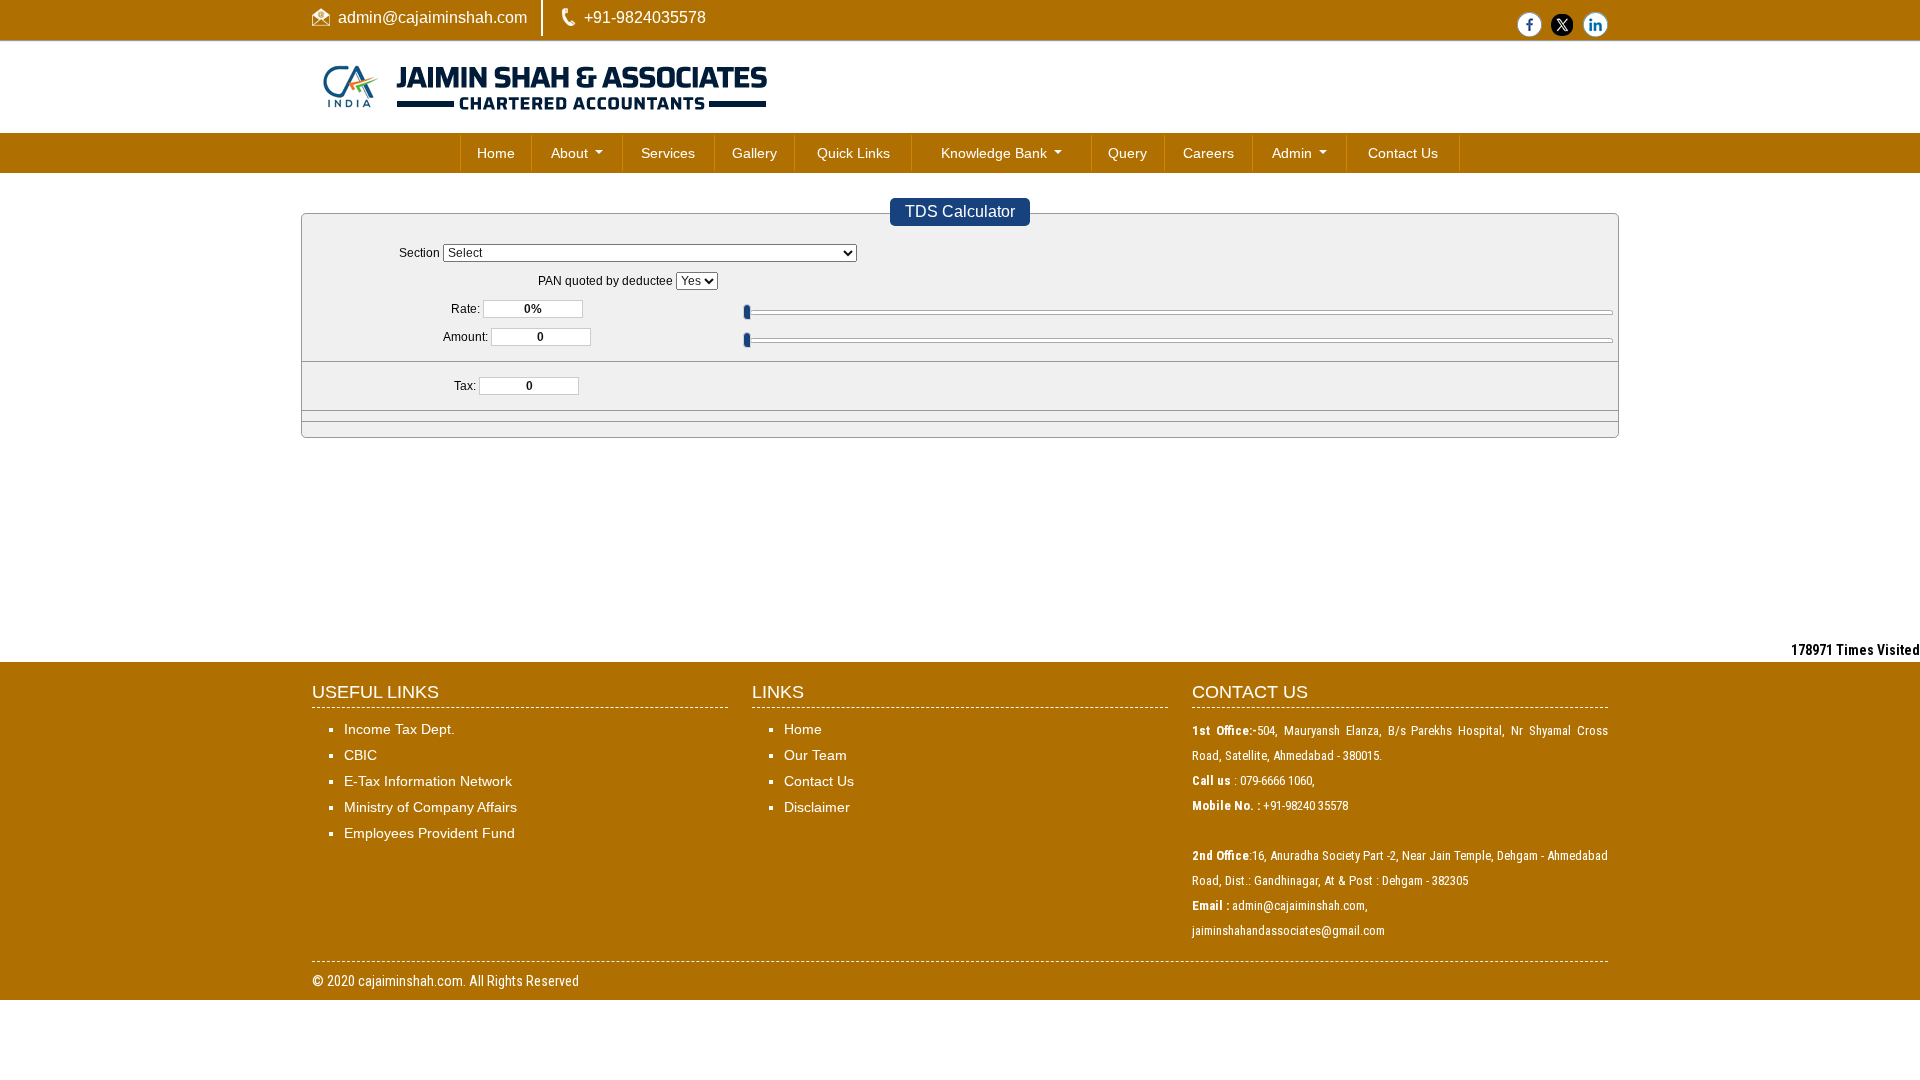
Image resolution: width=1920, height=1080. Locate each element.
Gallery (754, 153)
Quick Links (853, 153)
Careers (1208, 153)
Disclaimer (817, 807)
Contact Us (1403, 153)
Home (496, 153)
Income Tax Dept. (399, 729)
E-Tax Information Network (428, 781)
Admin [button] (1294, 153)
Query (1127, 153)
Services (668, 153)
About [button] (571, 153)
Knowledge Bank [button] (996, 153)
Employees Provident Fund (429, 833)
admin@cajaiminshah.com (432, 17)
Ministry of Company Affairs (430, 807)
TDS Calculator (960, 211)
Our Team (815, 755)
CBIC (360, 755)
